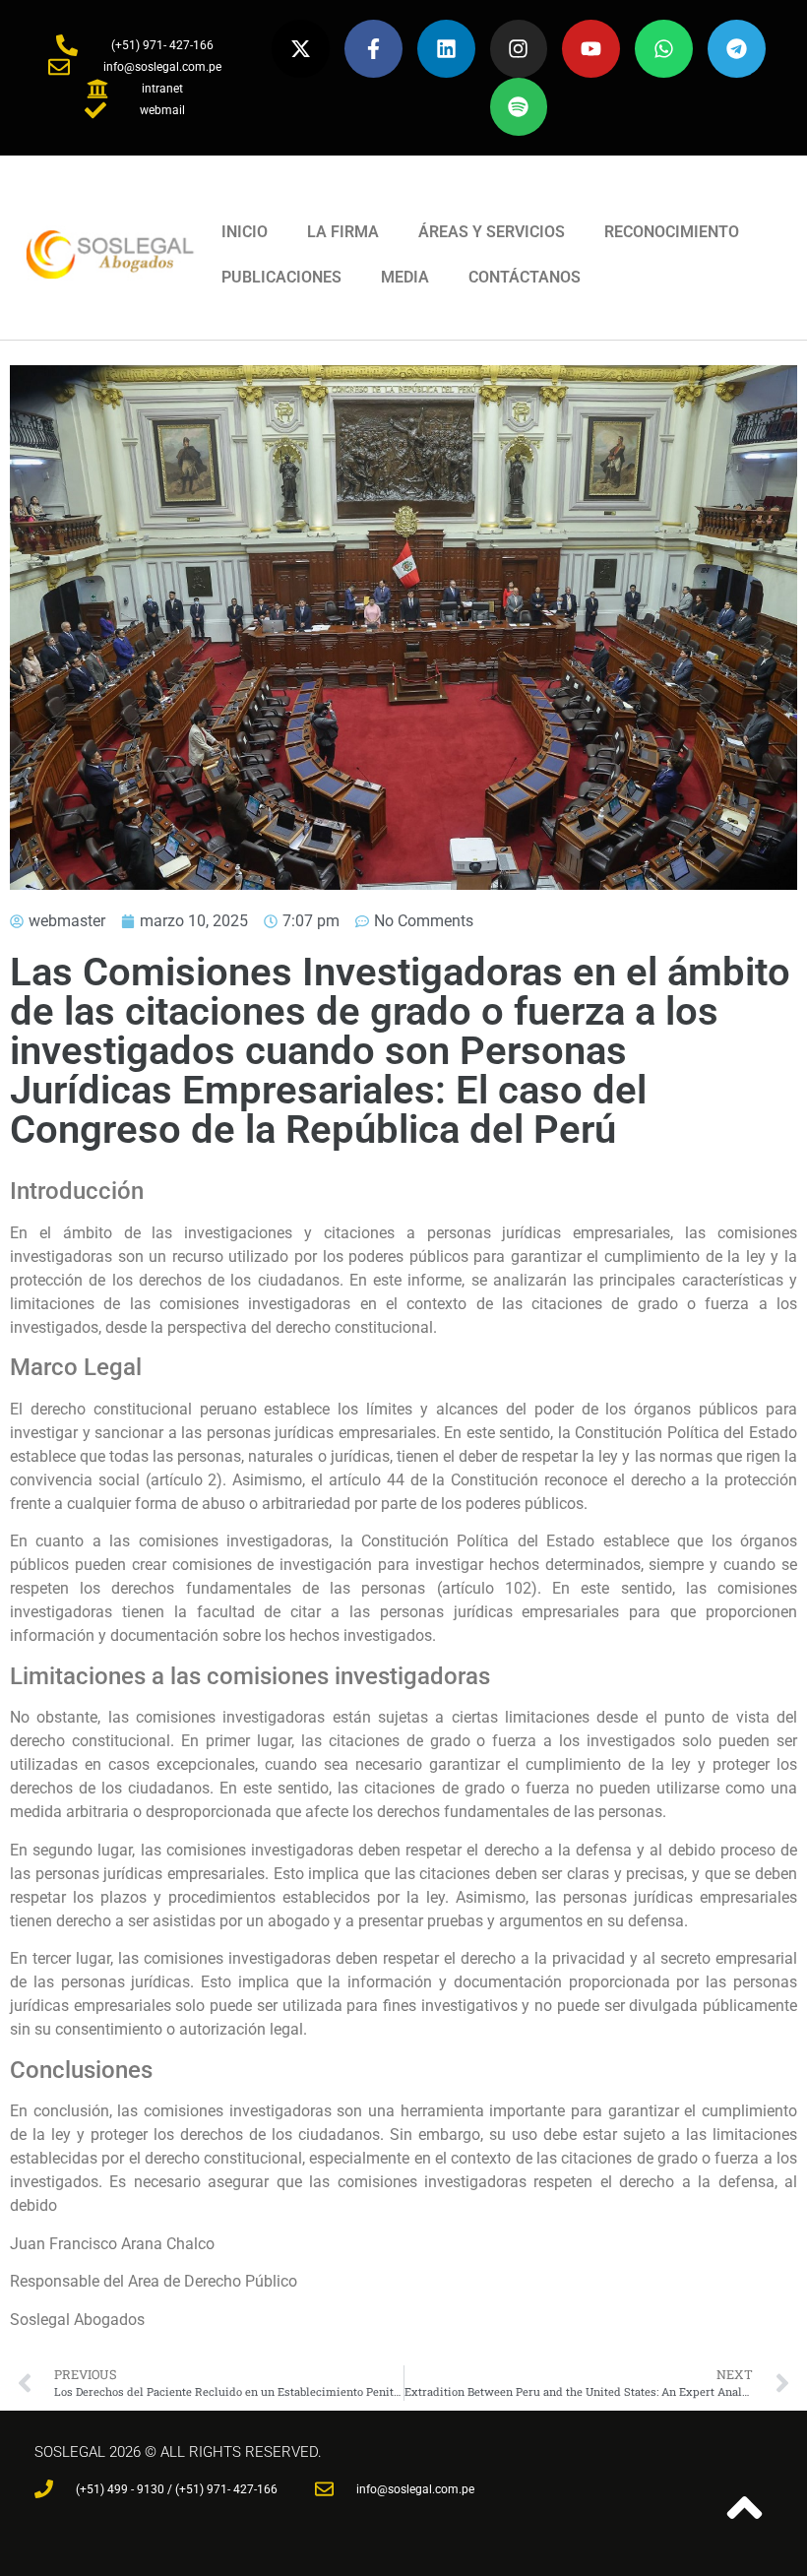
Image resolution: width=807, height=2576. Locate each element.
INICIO (245, 232)
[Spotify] (519, 107)
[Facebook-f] (373, 49)
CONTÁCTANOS (525, 277)
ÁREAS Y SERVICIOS (492, 232)
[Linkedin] (446, 49)
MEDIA (405, 277)
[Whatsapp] (664, 49)
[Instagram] (519, 49)
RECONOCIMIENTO (672, 232)
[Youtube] (591, 49)
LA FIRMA (343, 232)
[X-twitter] (301, 49)
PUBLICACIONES (281, 277)
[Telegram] (737, 49)
